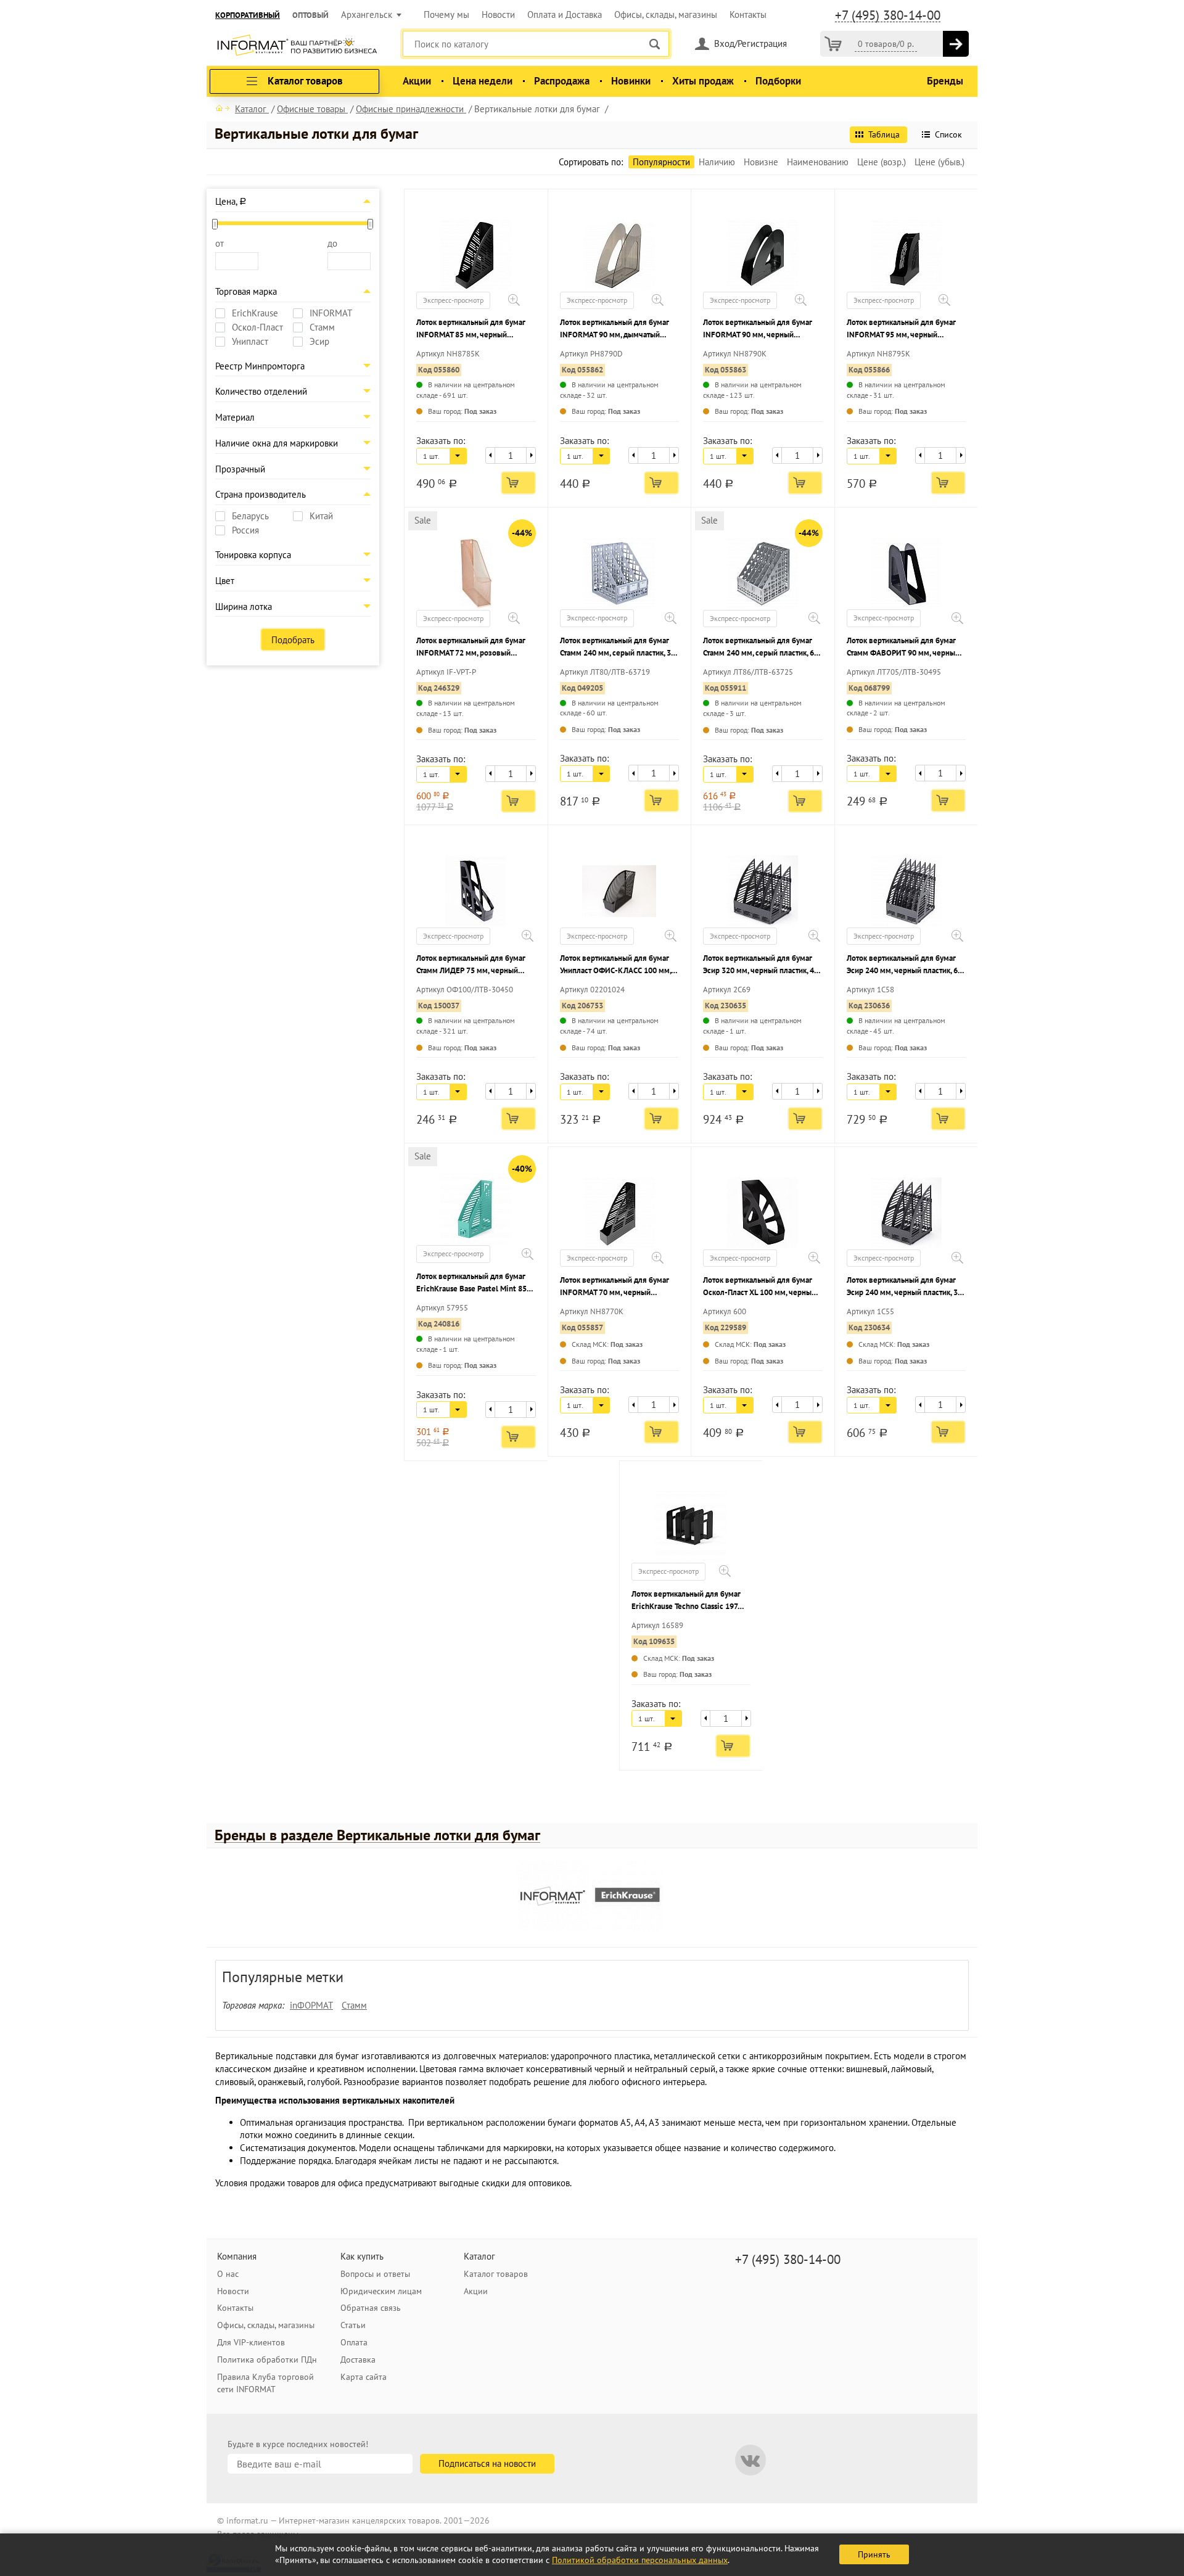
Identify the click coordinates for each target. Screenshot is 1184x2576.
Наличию (717, 162)
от (220, 243)
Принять (874, 2554)
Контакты (748, 14)
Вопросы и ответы (375, 2274)
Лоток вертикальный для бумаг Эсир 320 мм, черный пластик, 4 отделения (758, 965)
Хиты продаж (703, 81)
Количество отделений (261, 391)
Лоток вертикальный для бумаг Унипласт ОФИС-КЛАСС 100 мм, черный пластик (615, 965)
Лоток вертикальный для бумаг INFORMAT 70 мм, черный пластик (615, 1287)
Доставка (358, 2360)
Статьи (353, 2325)
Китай (321, 516)
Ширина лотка (244, 607)
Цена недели (483, 81)
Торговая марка (246, 291)
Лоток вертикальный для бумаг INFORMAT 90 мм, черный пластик (758, 329)
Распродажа (562, 81)
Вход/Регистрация (750, 43)
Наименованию (818, 162)
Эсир (319, 342)
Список (948, 134)
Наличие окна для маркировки (277, 443)
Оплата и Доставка (565, 14)
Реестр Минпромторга (260, 366)
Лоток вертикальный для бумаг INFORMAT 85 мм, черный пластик (471, 329)
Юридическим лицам (381, 2291)
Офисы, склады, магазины (666, 14)
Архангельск (367, 14)
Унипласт (250, 342)
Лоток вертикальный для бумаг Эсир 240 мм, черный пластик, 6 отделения (902, 965)
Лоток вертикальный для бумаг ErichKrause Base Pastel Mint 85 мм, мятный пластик (471, 1283)
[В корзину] (956, 44)
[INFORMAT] (553, 1896)
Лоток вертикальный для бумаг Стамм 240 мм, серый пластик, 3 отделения (615, 647)
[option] (555, 1898)
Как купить (362, 2256)
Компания (237, 2256)
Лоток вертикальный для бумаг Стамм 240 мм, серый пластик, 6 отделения (758, 647)
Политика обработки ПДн (267, 2360)
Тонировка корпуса (253, 555)
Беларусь (250, 516)
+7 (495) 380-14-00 (888, 15)
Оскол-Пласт (257, 327)
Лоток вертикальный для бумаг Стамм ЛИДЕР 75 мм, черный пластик (471, 965)
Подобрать (293, 640)
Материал (235, 417)
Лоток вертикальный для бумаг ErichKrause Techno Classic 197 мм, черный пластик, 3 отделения (690, 1601)
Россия (245, 530)
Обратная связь (371, 2308)
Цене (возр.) (882, 162)
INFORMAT (331, 313)
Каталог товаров (496, 2274)
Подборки (778, 81)
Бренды (945, 81)
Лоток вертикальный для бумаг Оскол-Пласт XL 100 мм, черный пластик (759, 1287)
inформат (297, 46)
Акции (417, 81)
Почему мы (446, 14)
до (332, 243)
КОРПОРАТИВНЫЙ (248, 15)
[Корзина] (833, 44)
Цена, (231, 201)
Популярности (661, 162)
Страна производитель (261, 494)
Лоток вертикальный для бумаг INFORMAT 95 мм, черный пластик (901, 329)
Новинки (631, 81)
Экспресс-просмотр (453, 300)
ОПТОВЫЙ (310, 15)
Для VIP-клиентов (251, 2342)
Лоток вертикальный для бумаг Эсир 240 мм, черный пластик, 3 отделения (902, 1287)
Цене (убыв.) (939, 162)
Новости (498, 14)
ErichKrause (255, 313)
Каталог (479, 2256)
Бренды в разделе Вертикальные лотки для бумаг (377, 1835)
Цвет (225, 581)
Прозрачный (240, 469)
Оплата (354, 2342)
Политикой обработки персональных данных (640, 2560)
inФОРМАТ (311, 2005)
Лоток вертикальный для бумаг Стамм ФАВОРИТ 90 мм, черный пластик (903, 647)
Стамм (322, 327)
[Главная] (223, 108)
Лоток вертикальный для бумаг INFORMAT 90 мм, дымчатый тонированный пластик (615, 329)
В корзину (518, 483)
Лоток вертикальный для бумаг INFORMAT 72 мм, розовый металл (471, 647)
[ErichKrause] (627, 1896)
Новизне (761, 162)
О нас (228, 2274)
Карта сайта (364, 2377)
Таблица (884, 134)
